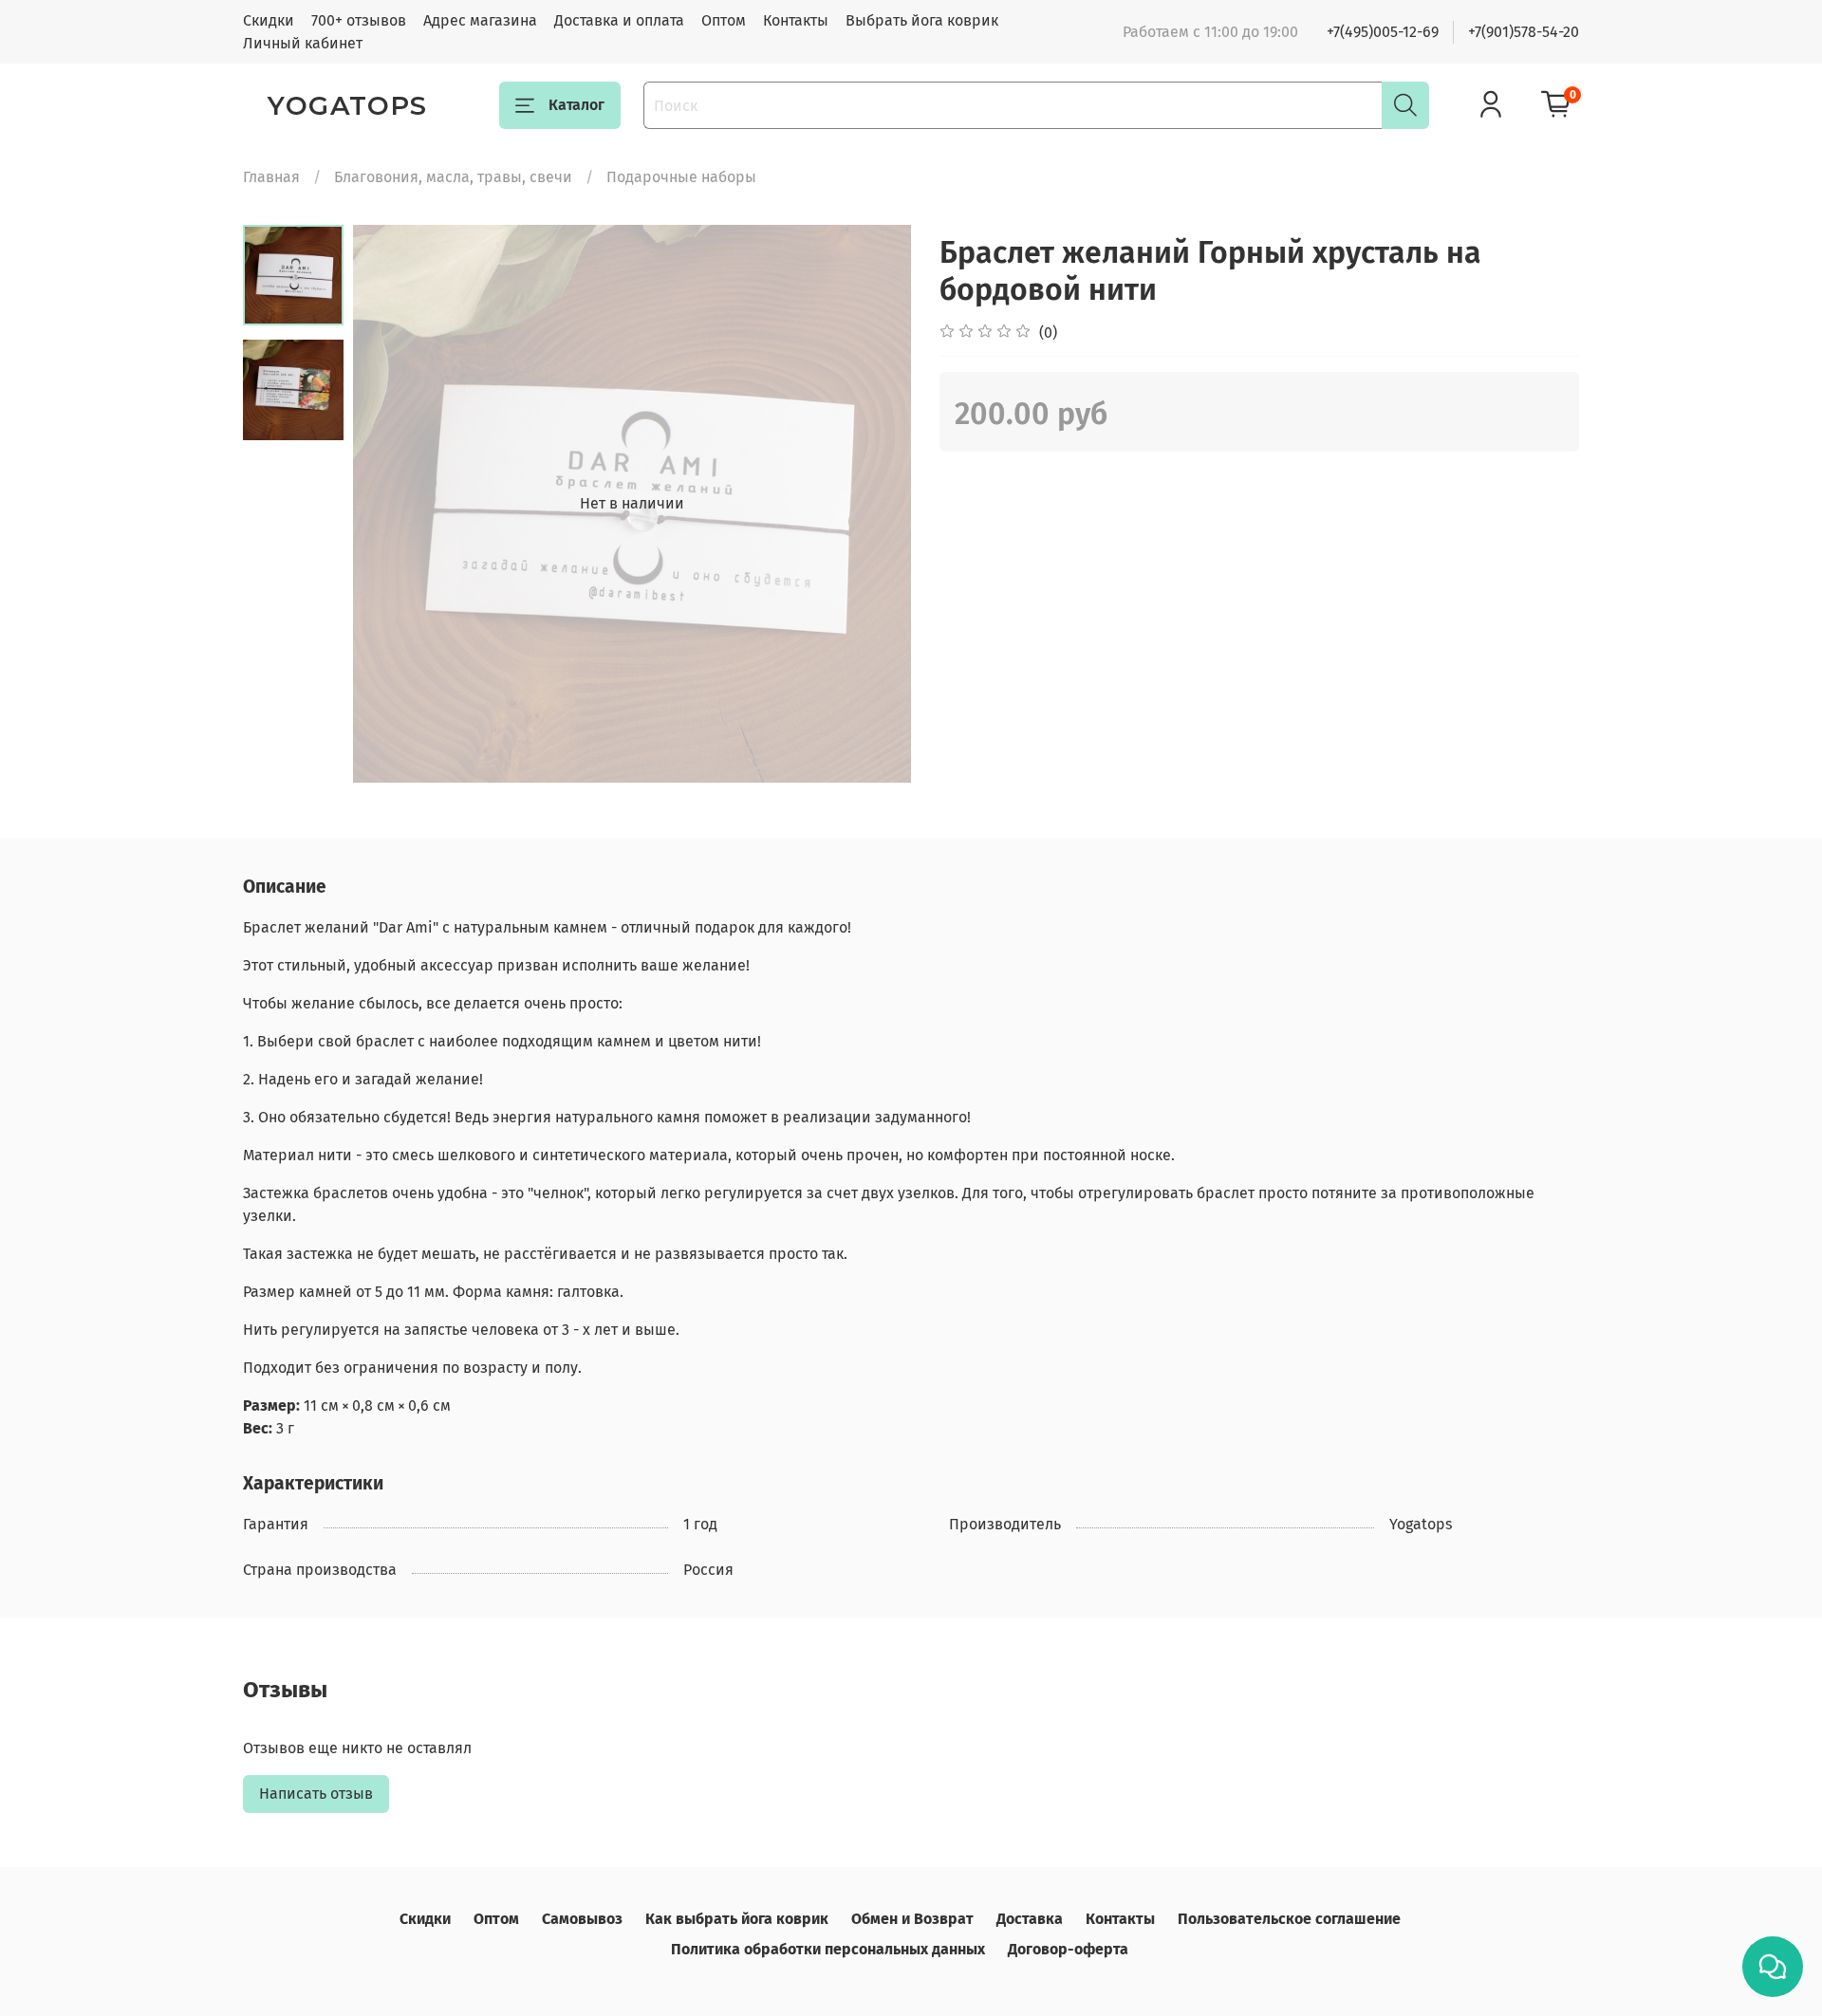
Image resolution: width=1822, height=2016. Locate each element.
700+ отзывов (359, 20)
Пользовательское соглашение (1289, 1919)
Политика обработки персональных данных (828, 1949)
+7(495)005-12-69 (1383, 32)
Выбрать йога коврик (922, 20)
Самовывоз (582, 1919)
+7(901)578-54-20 (1524, 32)
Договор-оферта (1068, 1949)
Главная (271, 177)
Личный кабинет (303, 43)
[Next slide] (873, 504)
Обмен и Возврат (912, 1919)
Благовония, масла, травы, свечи (453, 177)
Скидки (269, 20)
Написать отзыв (316, 1794)
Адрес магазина (480, 20)
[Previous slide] (391, 504)
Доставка (1030, 1919)
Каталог (576, 105)
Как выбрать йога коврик (737, 1919)
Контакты (796, 20)
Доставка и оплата (619, 20)
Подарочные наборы (681, 177)
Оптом (724, 20)
